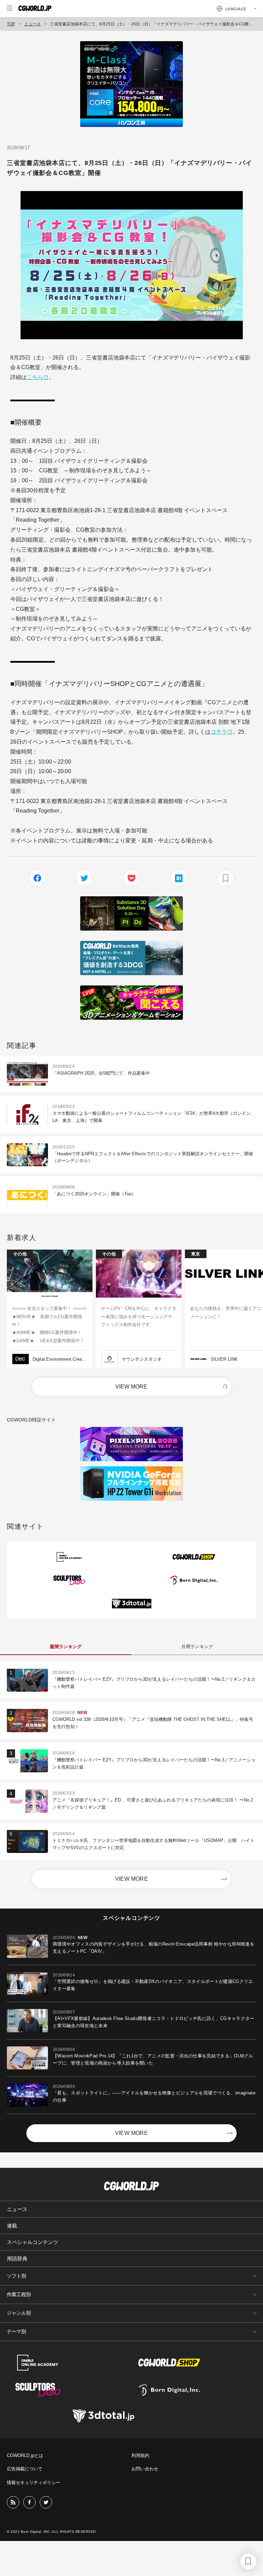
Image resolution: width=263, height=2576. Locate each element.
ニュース (33, 24)
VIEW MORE (131, 1387)
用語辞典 (17, 2259)
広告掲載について (25, 2469)
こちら (35, 377)
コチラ (219, 732)
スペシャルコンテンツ (33, 2242)
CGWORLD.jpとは (25, 2455)
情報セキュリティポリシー (34, 2483)
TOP (11, 24)
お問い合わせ (145, 2469)
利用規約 (140, 2455)
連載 (12, 2226)
